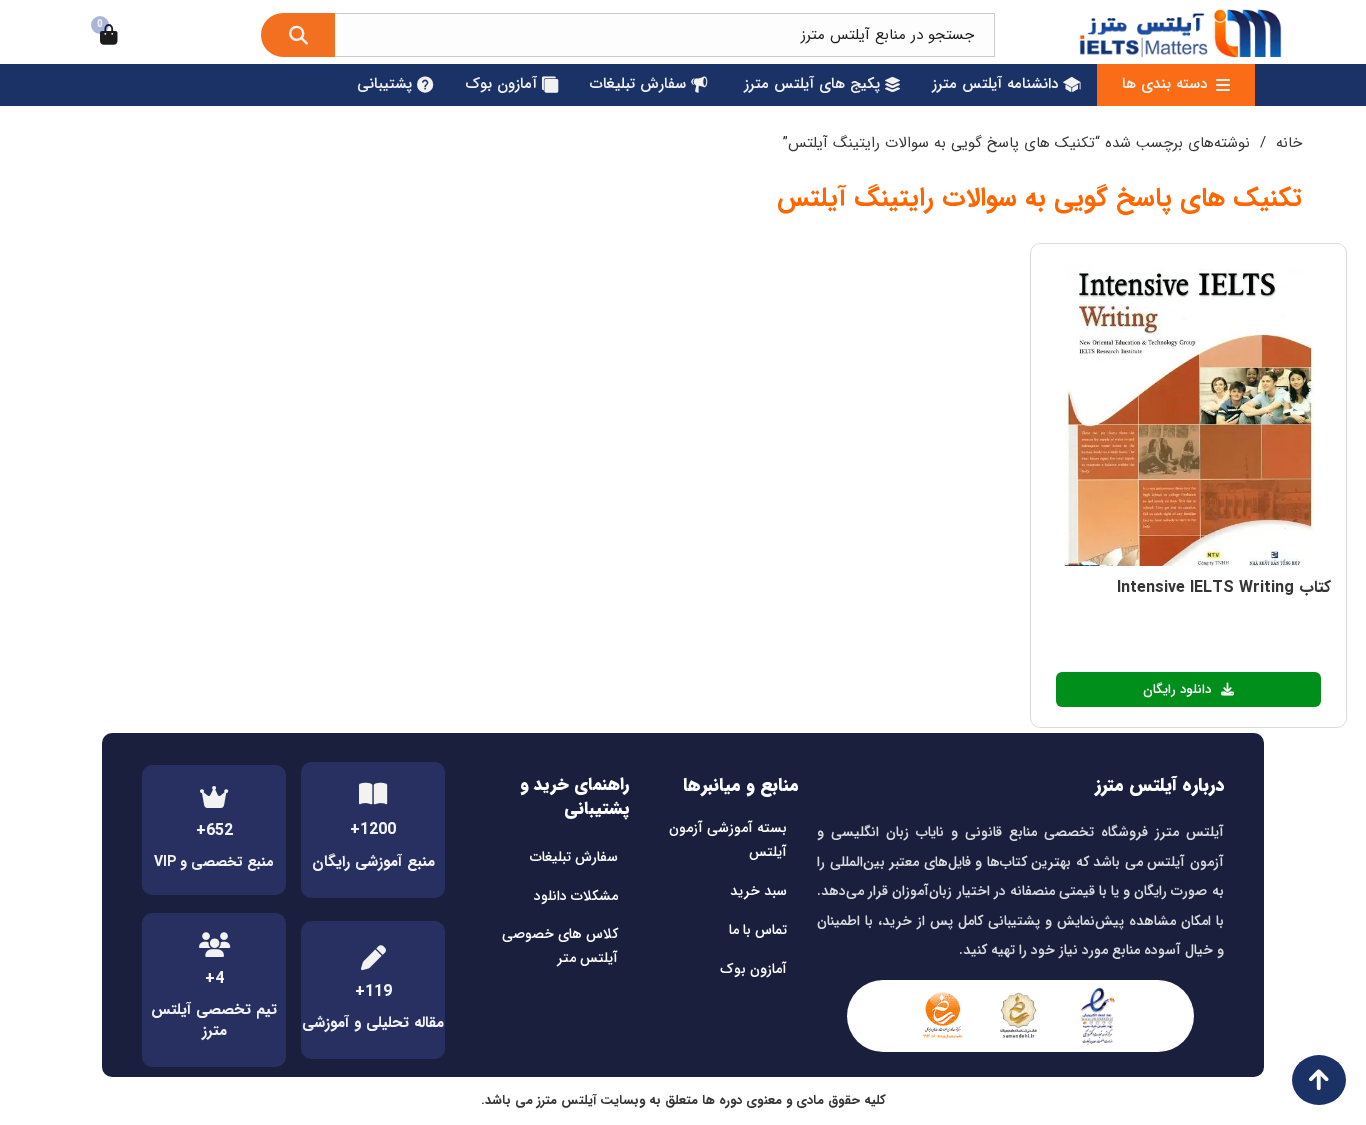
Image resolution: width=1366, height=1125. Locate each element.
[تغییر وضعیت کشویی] (1223, 85)
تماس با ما (758, 930)
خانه (1289, 143)
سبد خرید (758, 891)
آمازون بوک (753, 969)
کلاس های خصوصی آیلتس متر (560, 946)
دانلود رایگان (1177, 689)
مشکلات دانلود (576, 896)
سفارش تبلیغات (574, 857)
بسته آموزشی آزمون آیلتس (728, 840)
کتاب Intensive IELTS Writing (1224, 587)
